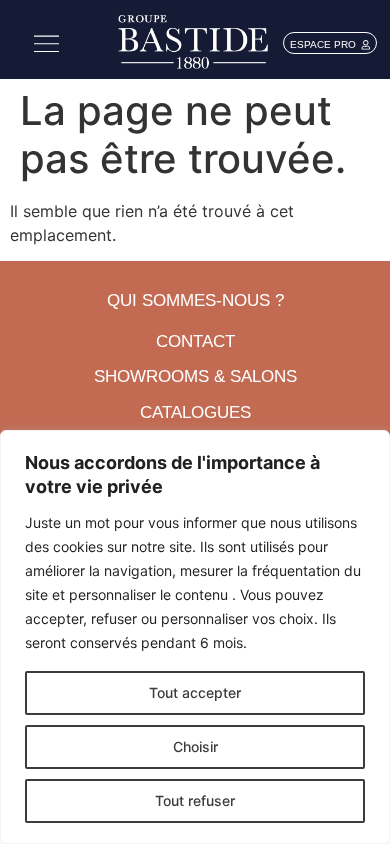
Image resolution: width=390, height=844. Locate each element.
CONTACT (195, 341)
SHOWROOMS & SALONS (195, 376)
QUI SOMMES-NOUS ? (195, 300)
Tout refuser (195, 800)
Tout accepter (195, 692)
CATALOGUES (195, 412)
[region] (195, 637)
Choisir (195, 746)
